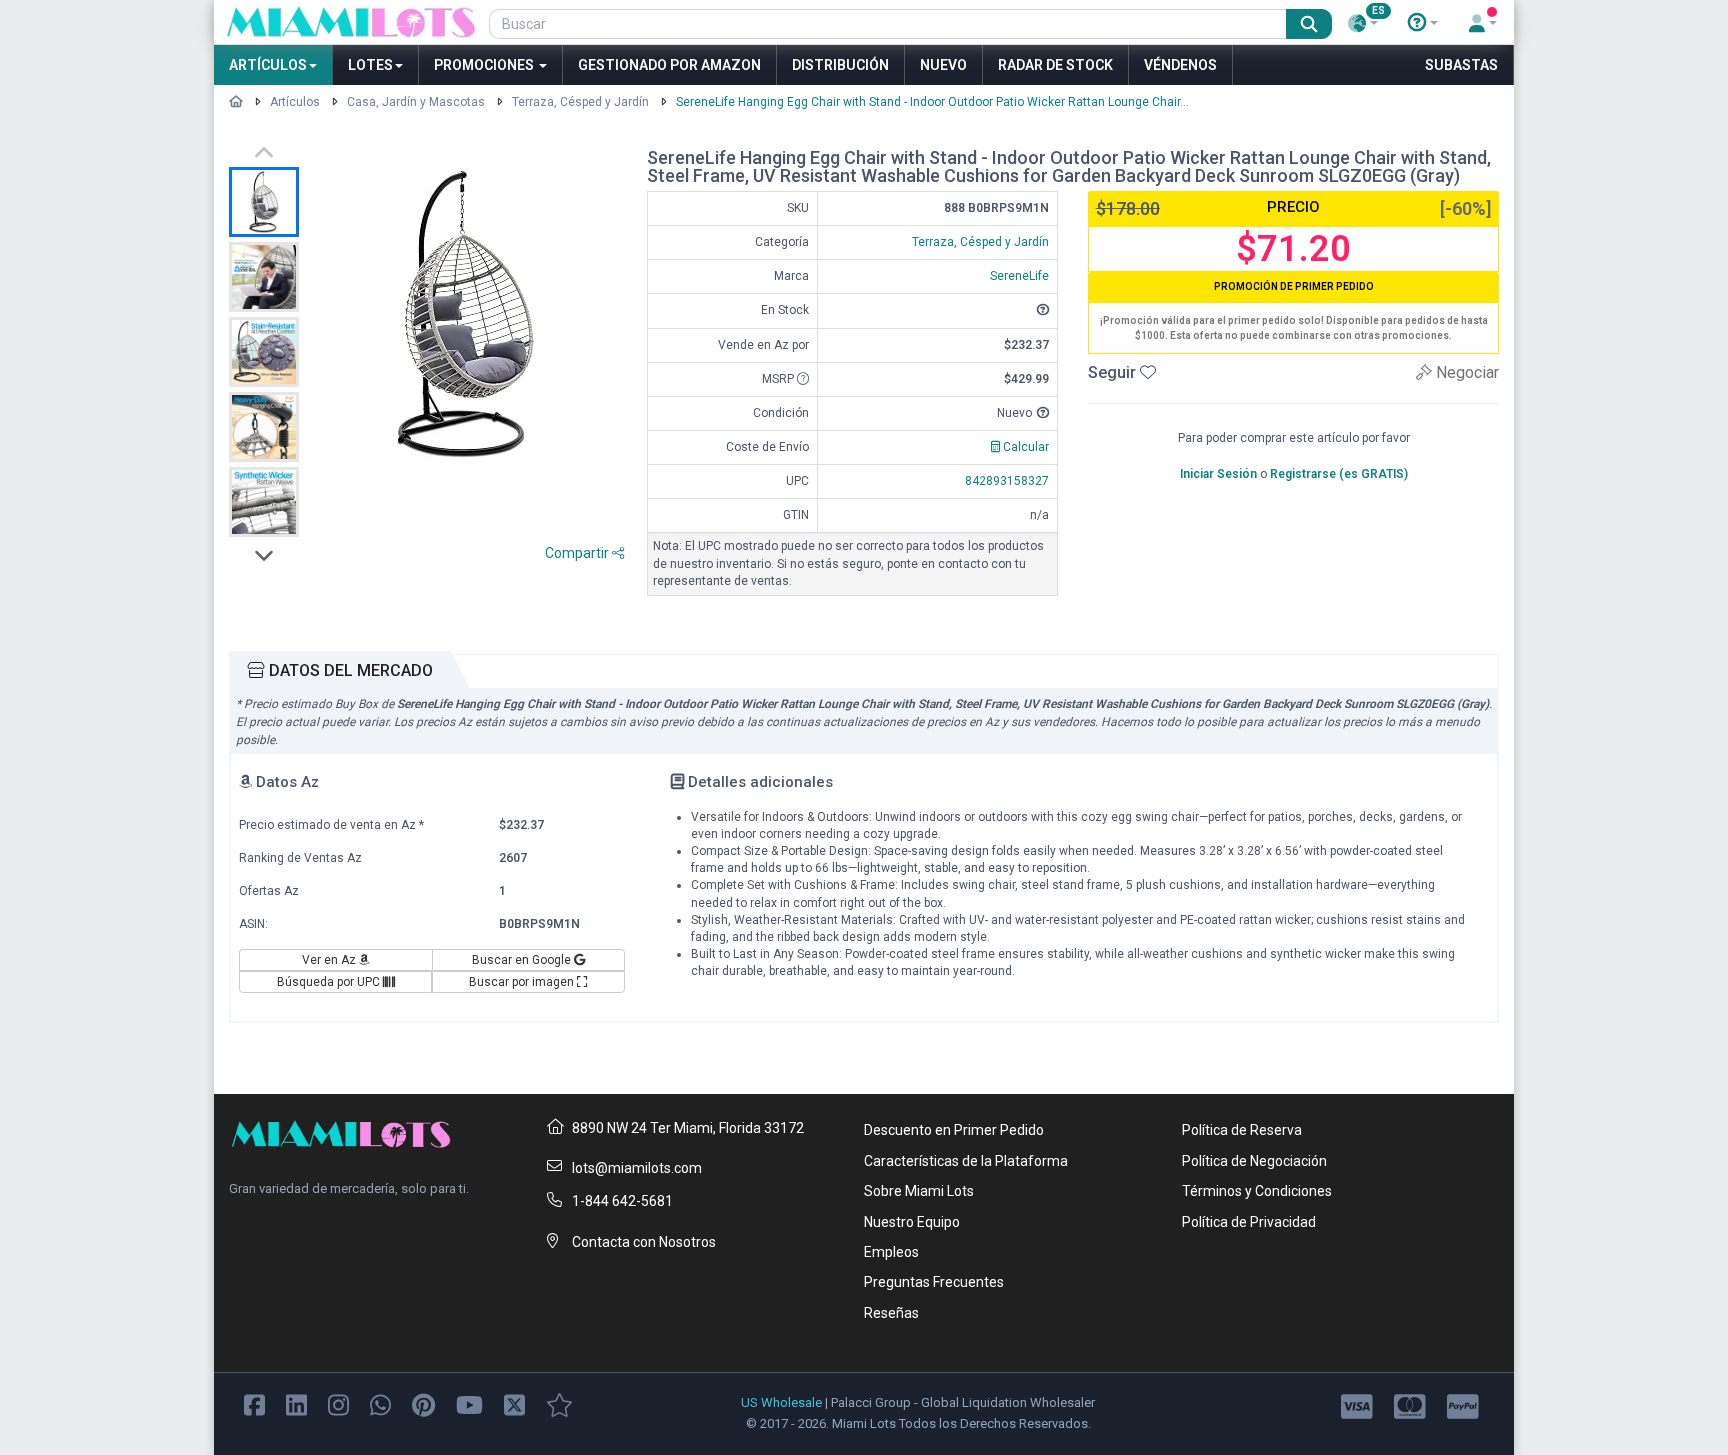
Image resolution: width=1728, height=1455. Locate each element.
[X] (514, 1404)
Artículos (268, 65)
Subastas (1461, 65)
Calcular (1024, 447)
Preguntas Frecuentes (934, 1282)
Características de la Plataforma (966, 1161)
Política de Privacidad (1249, 1222)
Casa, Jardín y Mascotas (416, 102)
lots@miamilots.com (637, 1168)
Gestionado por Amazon (669, 65)
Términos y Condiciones (1257, 1191)
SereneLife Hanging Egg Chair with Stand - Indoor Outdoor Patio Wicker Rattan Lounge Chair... (932, 102)
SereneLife (1019, 276)
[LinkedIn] (296, 1404)
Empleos (891, 1252)
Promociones (485, 65)
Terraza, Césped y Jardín (580, 102)
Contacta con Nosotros (644, 1242)
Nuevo (943, 65)
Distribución (840, 65)
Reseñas (891, 1313)
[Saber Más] (1423, 23)
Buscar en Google (523, 960)
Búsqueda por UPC (330, 982)
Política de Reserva (1242, 1130)
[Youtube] (469, 1404)
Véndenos (1180, 65)
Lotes (370, 65)
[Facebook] (254, 1404)
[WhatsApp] (380, 1404)
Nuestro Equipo (912, 1222)
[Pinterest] (423, 1404)
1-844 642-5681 (622, 1201)
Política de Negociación (1254, 1161)
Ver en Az (330, 960)
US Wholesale (781, 1402)
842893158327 (1007, 481)
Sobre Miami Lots (919, 1191)
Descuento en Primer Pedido (954, 1130)
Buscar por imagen (523, 982)
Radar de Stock (1055, 65)
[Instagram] (338, 1404)
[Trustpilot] (559, 1404)
